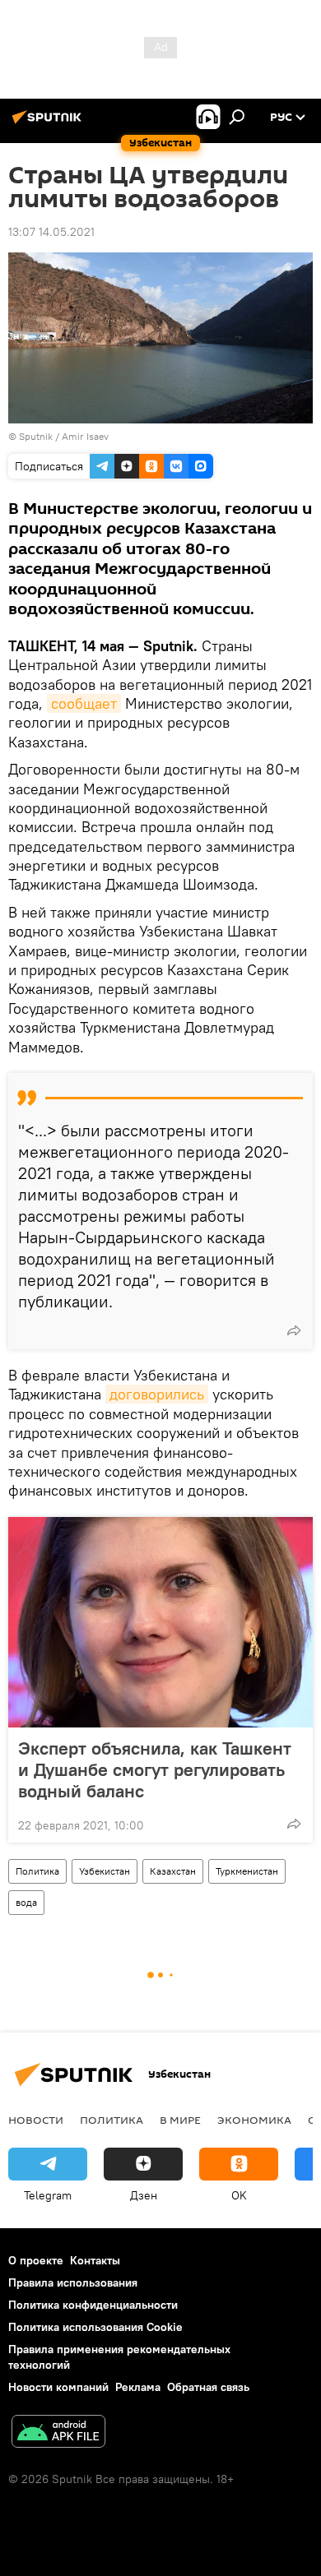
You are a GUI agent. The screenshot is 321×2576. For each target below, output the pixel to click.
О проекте (36, 2260)
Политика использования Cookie (95, 2327)
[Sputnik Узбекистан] (49, 123)
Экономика (254, 2120)
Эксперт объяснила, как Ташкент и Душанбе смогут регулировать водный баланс (155, 1769)
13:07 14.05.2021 (51, 232)
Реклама (138, 2387)
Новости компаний (58, 2387)
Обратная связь (208, 2387)
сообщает (84, 703)
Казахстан (173, 1871)
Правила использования (73, 2282)
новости (36, 2120)
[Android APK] (58, 2433)
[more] (294, 1330)
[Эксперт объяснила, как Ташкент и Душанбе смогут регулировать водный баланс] (160, 1622)
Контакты (95, 2260)
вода (26, 1902)
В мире (180, 2120)
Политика (37, 1871)
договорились (157, 1394)
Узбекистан (105, 1871)
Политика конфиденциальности (93, 2305)
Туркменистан (247, 1871)
